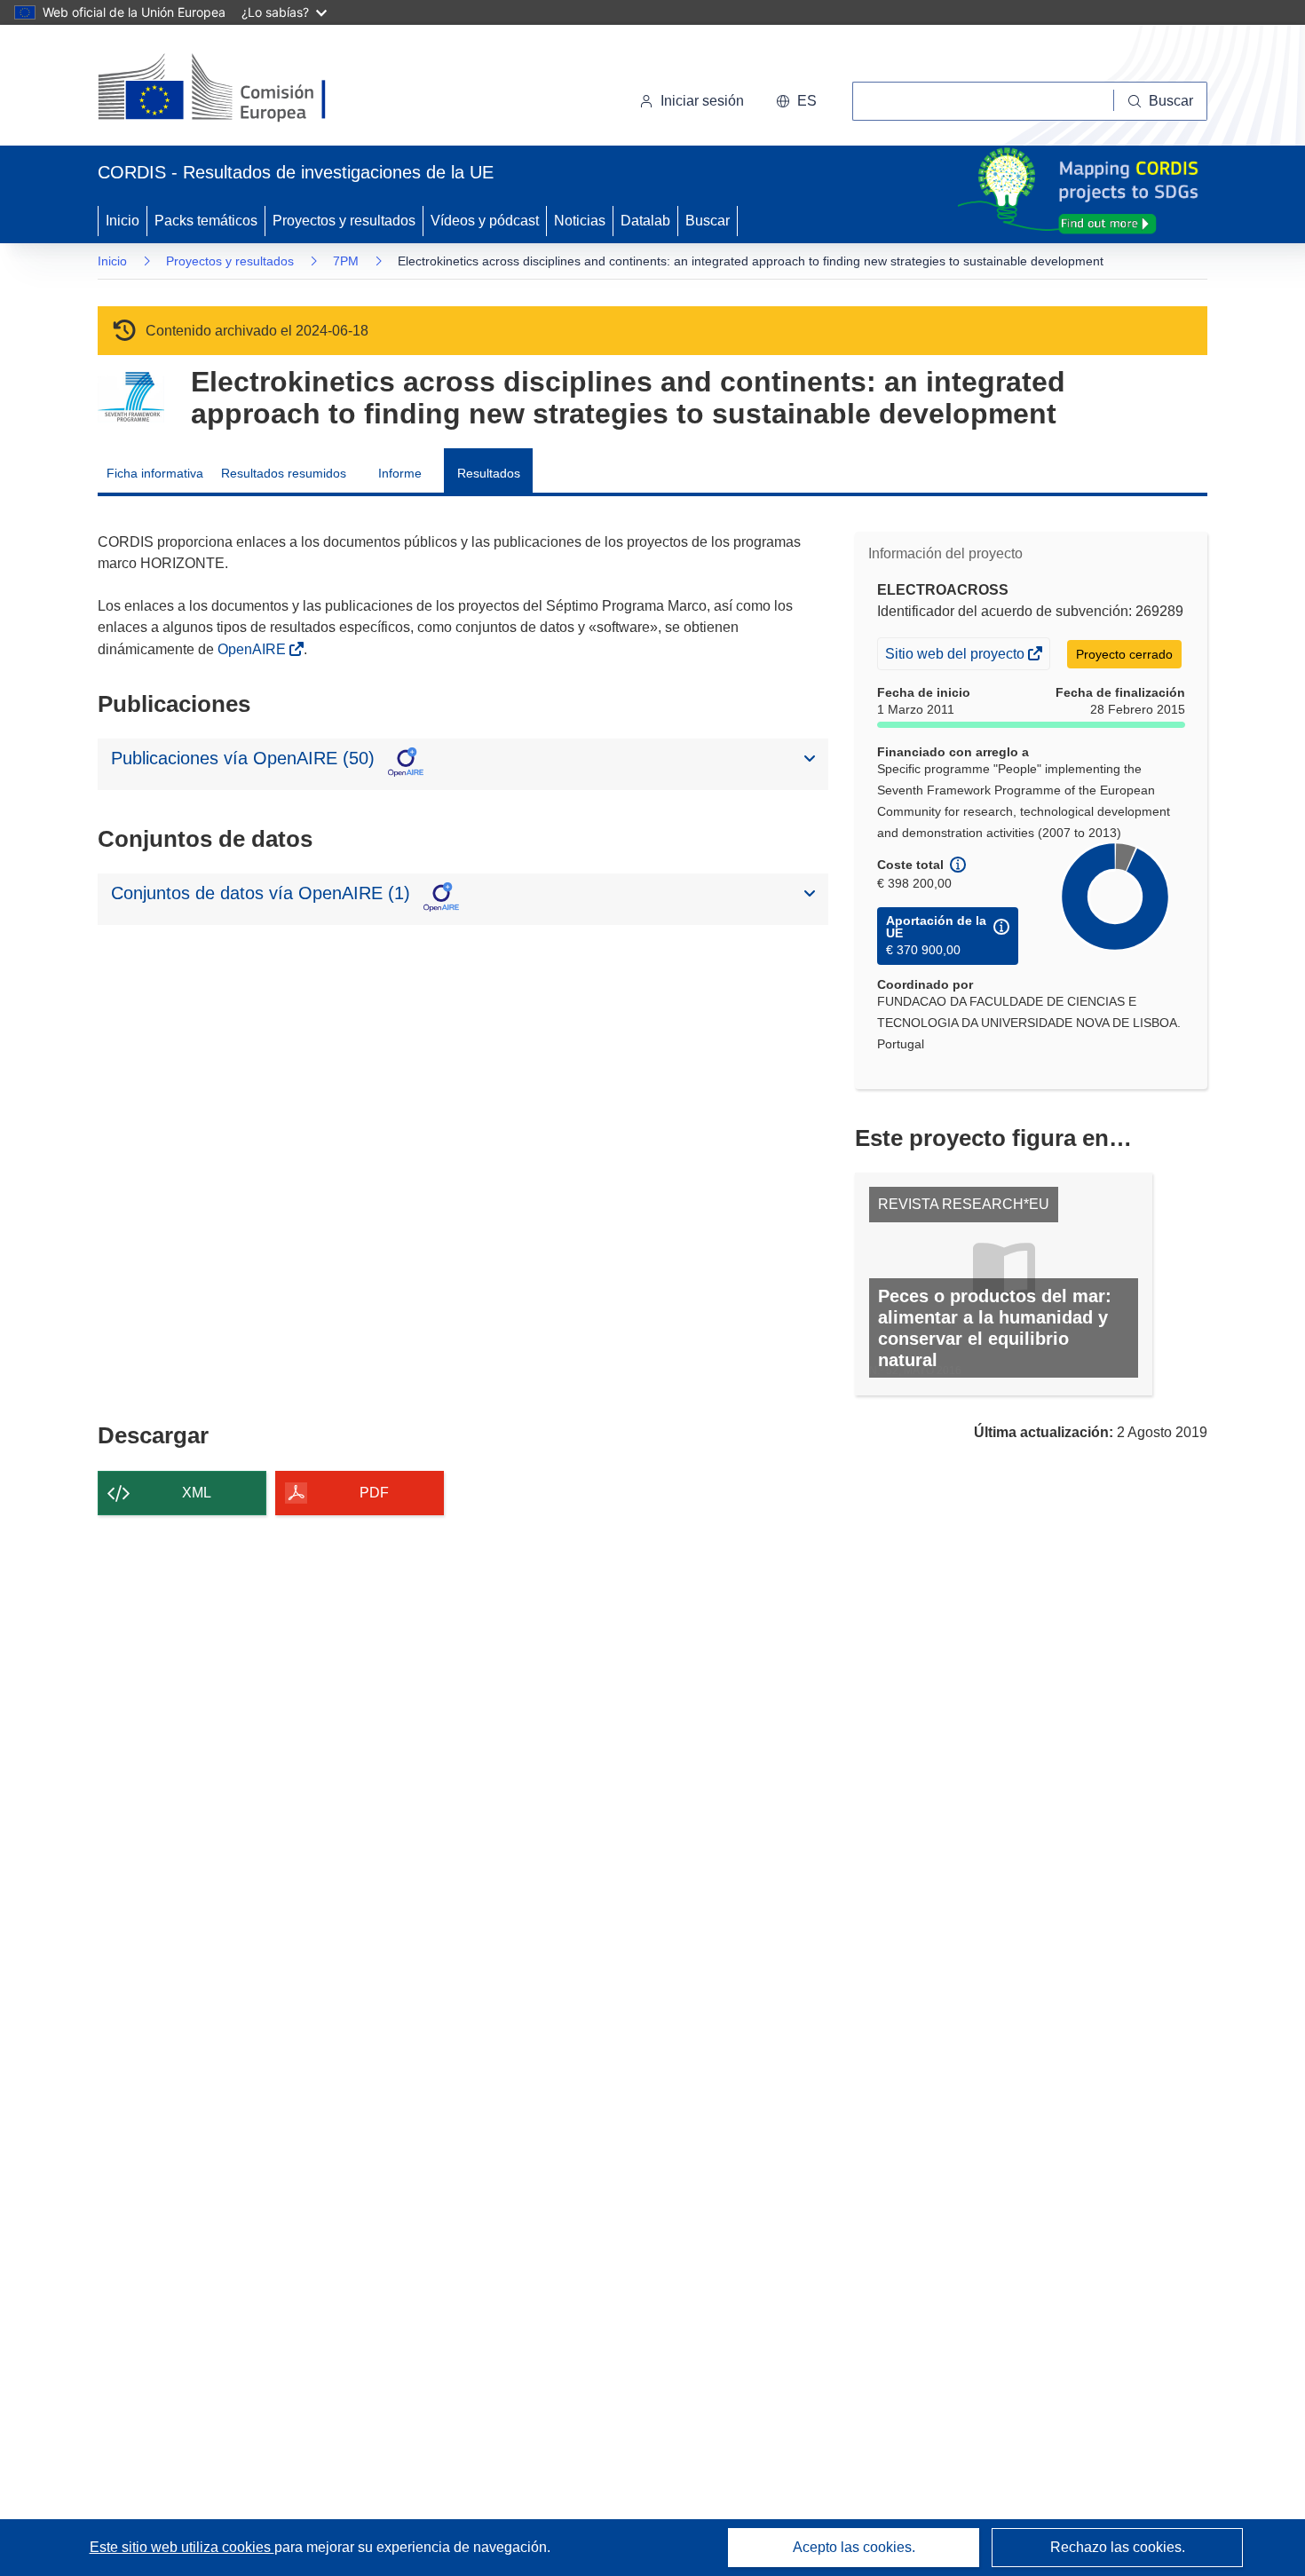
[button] (796, 101)
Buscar (708, 221)
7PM (346, 261)
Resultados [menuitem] (489, 473)
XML (197, 1493)
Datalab (645, 221)
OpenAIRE (253, 649)
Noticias (580, 221)
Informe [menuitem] (400, 473)
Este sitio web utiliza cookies (182, 2547)
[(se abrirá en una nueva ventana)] (241, 89)
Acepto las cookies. (854, 2547)
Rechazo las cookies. (1118, 2547)
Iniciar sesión (702, 101)
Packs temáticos (206, 221)
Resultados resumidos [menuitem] (284, 473)
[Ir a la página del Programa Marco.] (131, 397)
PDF (374, 1493)
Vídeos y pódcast (485, 221)
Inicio (123, 221)
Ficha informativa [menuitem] (155, 473)
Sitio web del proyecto (956, 657)
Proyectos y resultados (344, 221)
